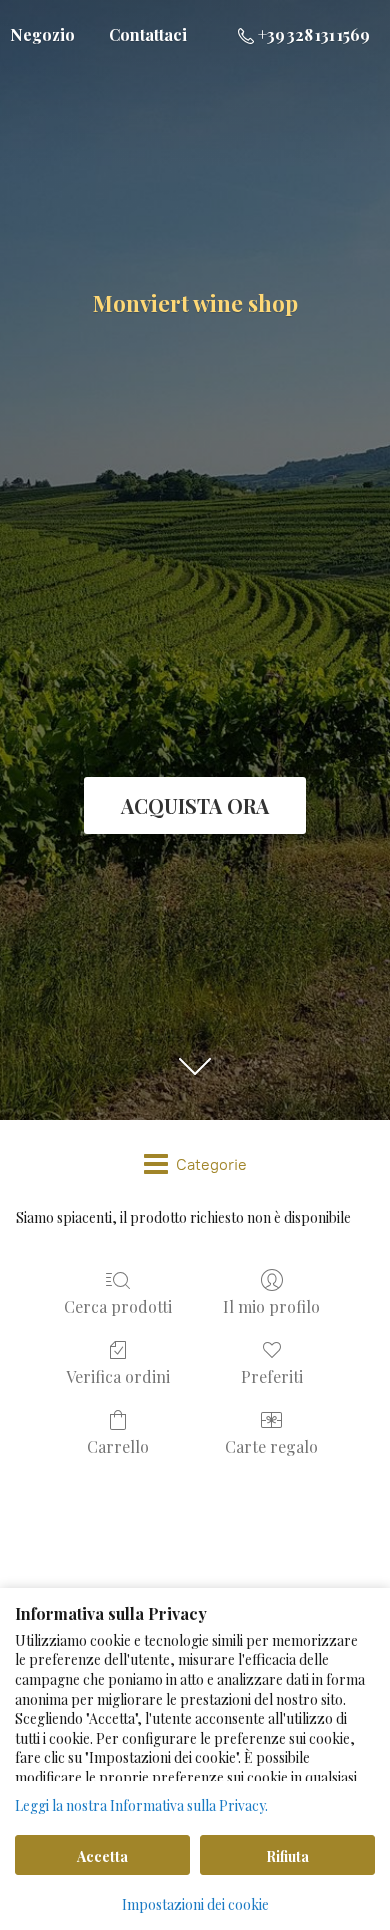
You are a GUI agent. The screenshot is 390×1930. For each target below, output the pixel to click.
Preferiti (272, 1376)
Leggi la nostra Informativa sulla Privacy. (141, 1805)
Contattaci (148, 34)
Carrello (118, 1446)
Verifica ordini (118, 1376)
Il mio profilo (271, 1306)
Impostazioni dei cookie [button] (195, 1904)
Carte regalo (271, 1446)
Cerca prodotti (118, 1306)
